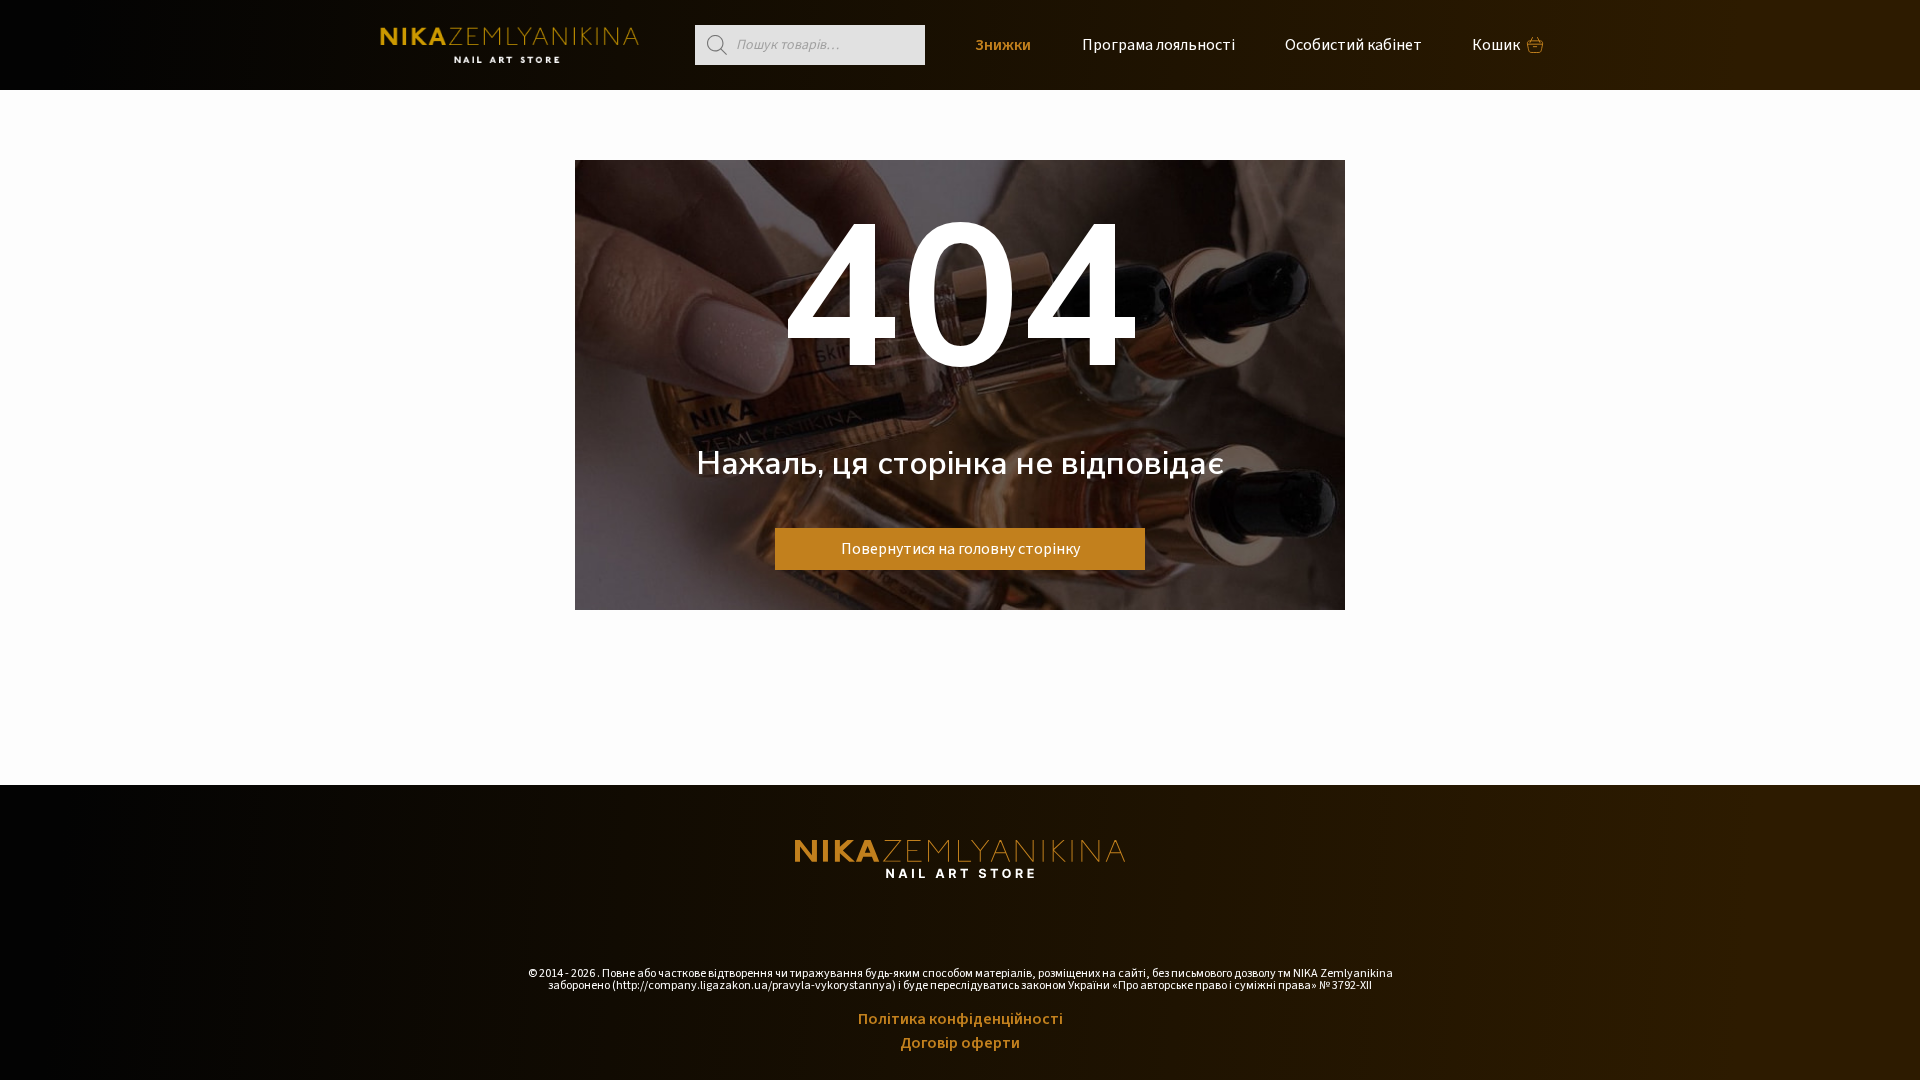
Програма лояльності (1158, 45)
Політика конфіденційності (960, 1019)
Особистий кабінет (1353, 45)
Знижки (1003, 45)
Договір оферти (960, 1043)
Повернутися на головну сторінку (960, 549)
